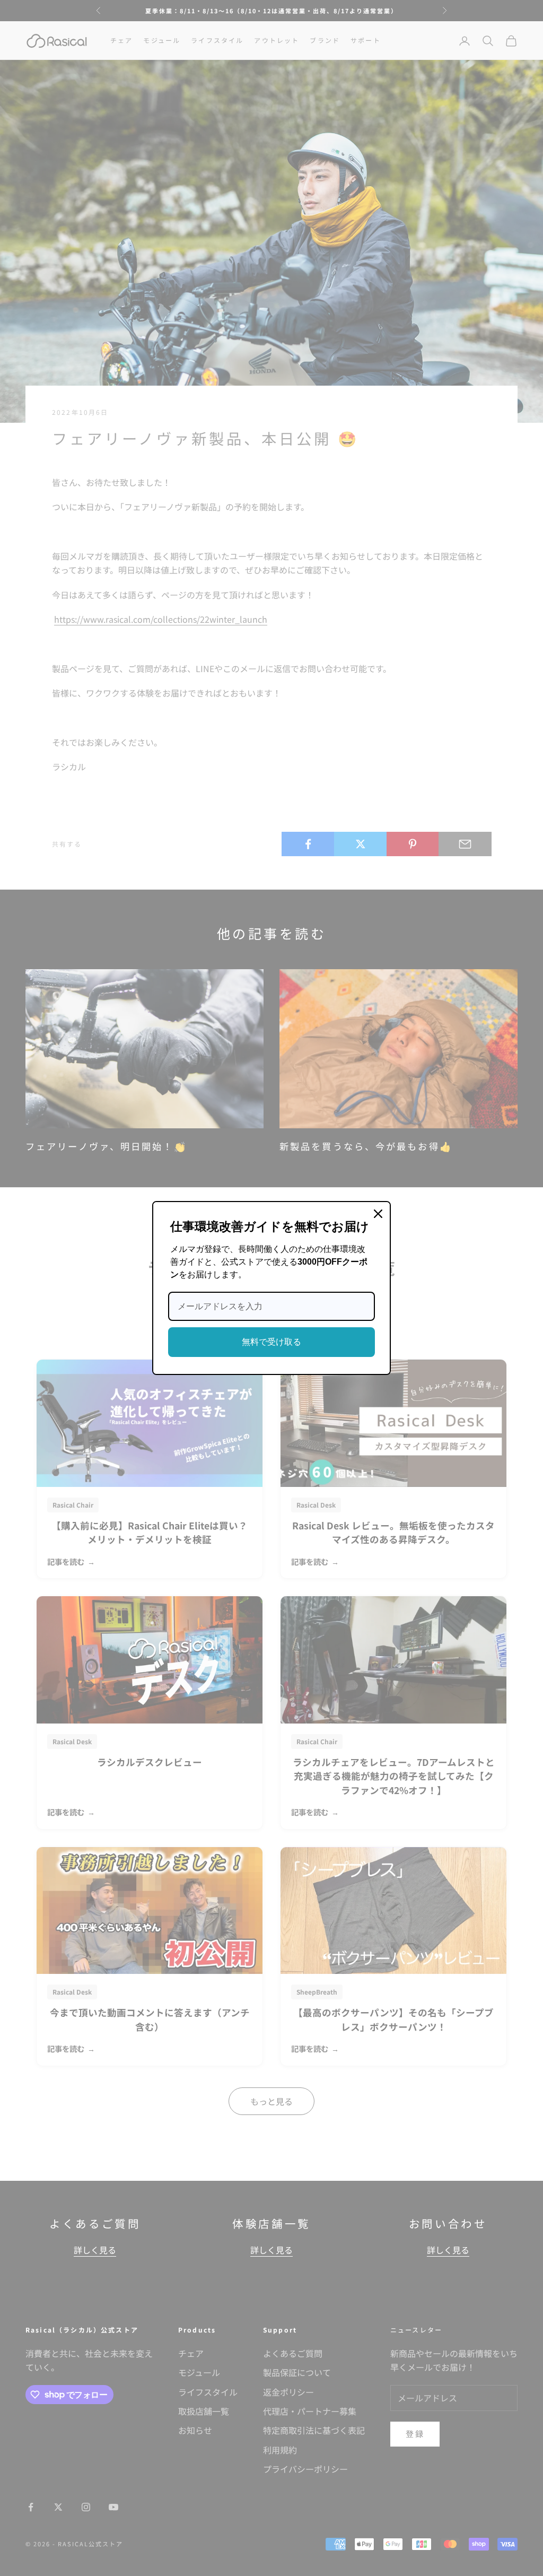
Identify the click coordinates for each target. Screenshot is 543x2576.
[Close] (378, 1214)
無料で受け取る (271, 1342)
